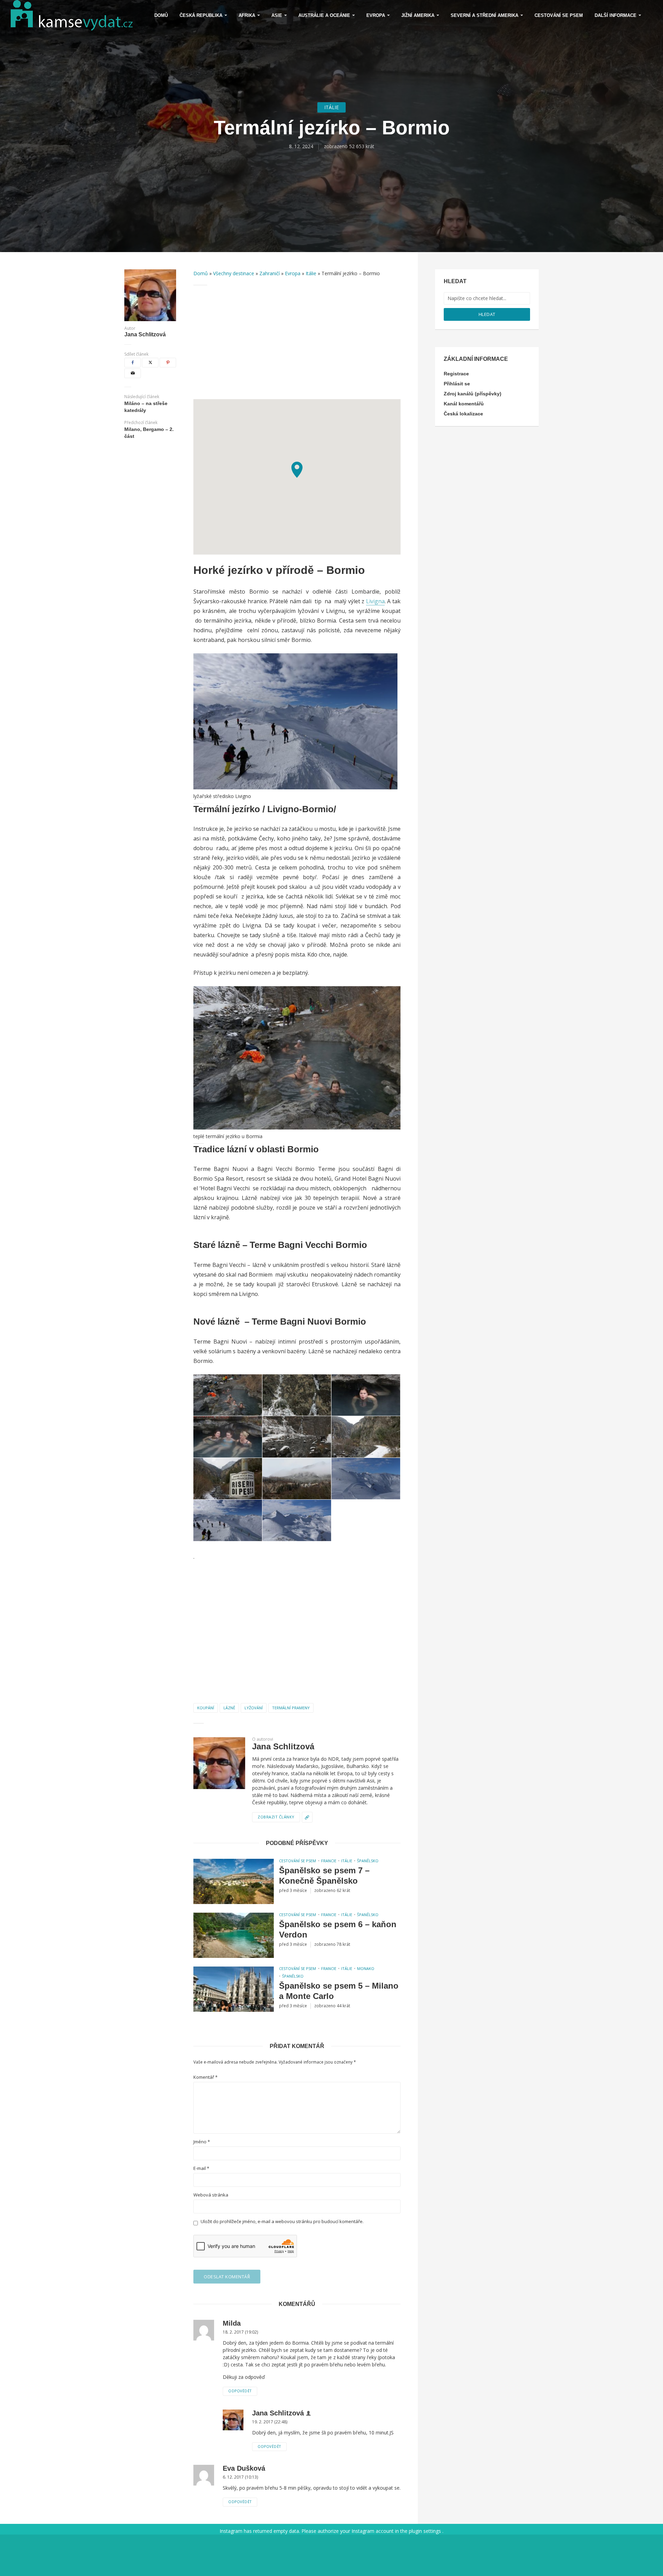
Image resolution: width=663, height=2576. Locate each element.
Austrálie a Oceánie (324, 15)
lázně (229, 1708)
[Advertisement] (297, 342)
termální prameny (291, 1708)
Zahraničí (270, 273)
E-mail (201, 2168)
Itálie (331, 107)
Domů (161, 15)
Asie (277, 15)
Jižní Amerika (418, 15)
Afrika (247, 15)
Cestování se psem (559, 15)
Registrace (456, 374)
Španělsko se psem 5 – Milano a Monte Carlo (339, 1991)
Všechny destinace (234, 273)
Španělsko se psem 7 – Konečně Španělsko (324, 1876)
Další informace (616, 15)
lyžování (254, 1708)
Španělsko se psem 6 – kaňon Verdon (338, 1929)
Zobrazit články (276, 1817)
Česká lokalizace (463, 414)
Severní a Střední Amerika (484, 15)
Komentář (205, 2077)
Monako (366, 1968)
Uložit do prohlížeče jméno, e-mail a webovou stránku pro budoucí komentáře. (282, 2222)
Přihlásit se (457, 384)
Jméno (202, 2142)
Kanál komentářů (464, 404)
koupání (206, 1708)
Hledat (487, 314)
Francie (329, 1861)
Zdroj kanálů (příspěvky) (473, 394)
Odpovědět (240, 2391)
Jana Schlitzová (145, 335)
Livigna (375, 601)
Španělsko (368, 1861)
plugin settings (426, 2531)
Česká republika (201, 15)
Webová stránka (211, 2195)
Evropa (376, 15)
